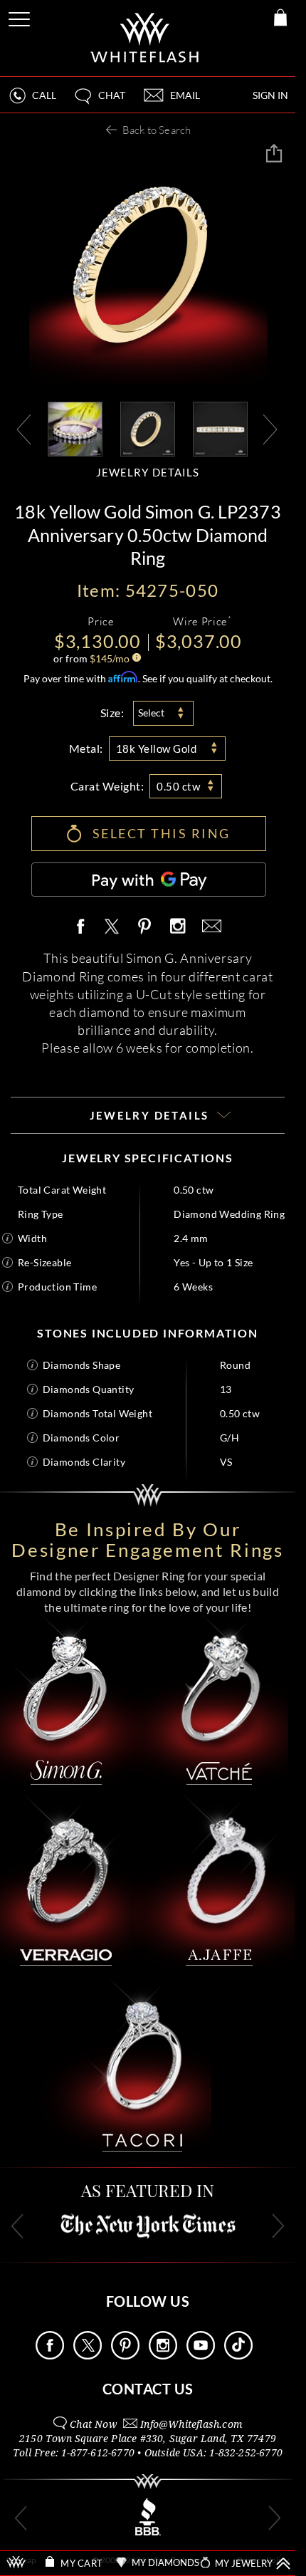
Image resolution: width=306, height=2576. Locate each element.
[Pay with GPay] (149, 880)
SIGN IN (270, 95)
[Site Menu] (21, 17)
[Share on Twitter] (111, 927)
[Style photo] (75, 428)
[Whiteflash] (146, 38)
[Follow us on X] (88, 2356)
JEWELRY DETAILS (148, 473)
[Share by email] (209, 927)
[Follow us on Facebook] (50, 2356)
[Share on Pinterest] (145, 934)
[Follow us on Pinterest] (125, 2356)
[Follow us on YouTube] (201, 2356)
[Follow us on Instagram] (163, 2356)
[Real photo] (148, 428)
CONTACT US (148, 2389)
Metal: (86, 748)
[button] (99, 101)
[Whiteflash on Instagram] (177, 927)
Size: (112, 713)
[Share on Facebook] (84, 927)
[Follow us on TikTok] (238, 2356)
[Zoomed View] (220, 428)
